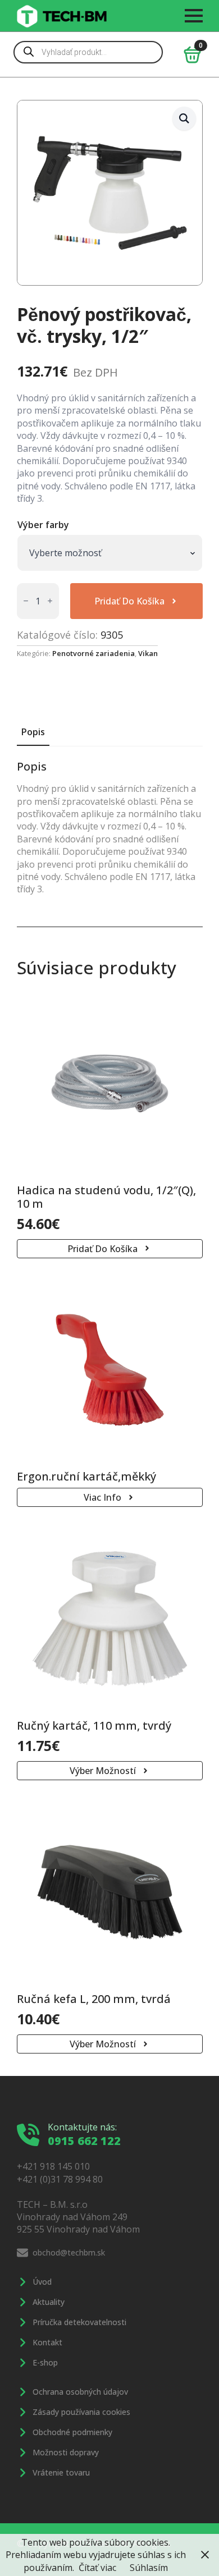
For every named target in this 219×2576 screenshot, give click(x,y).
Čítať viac (97, 2568)
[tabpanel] (110, 828)
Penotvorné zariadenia (93, 653)
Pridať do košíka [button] (102, 1249)
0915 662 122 (84, 2141)
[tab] (33, 732)
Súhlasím (149, 2568)
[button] (184, 118)
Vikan (148, 653)
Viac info (102, 1497)
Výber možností (103, 1771)
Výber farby (43, 525)
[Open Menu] (194, 16)
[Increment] (50, 601)
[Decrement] (26, 601)
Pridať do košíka (129, 601)
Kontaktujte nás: (82, 2127)
